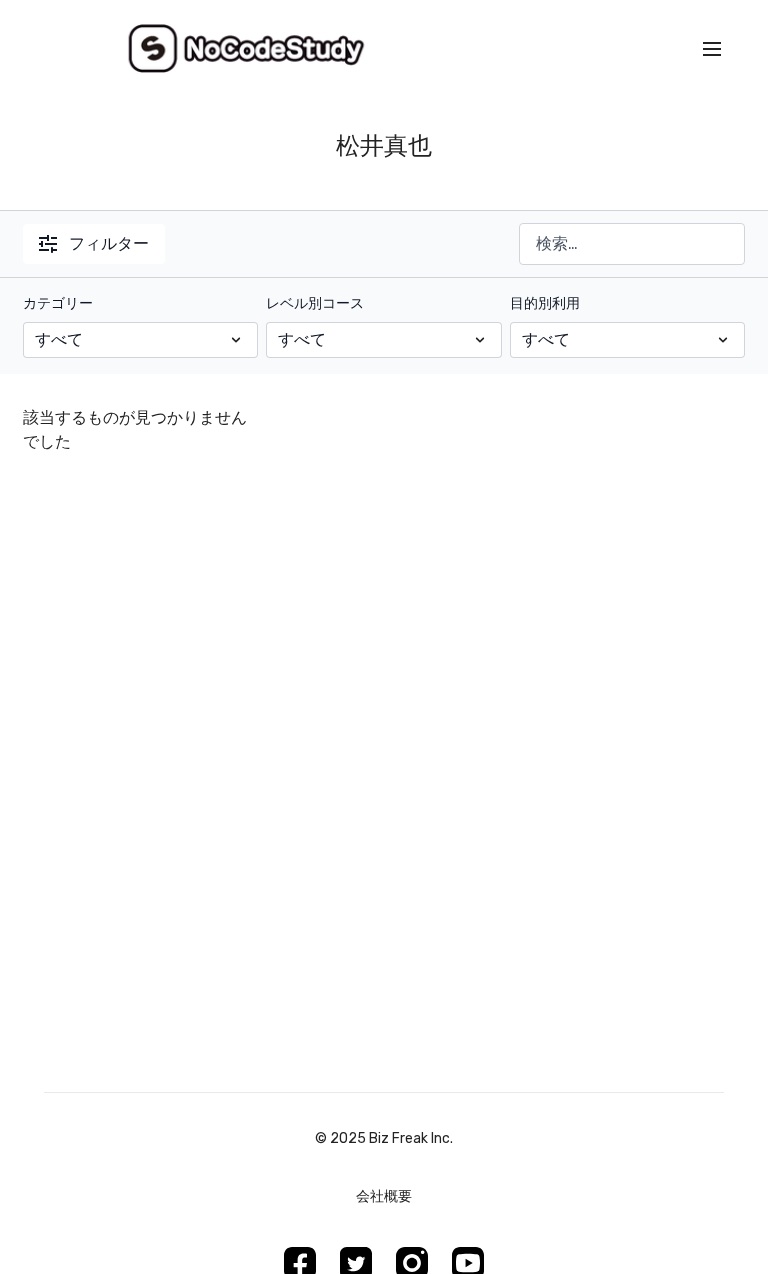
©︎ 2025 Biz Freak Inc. (384, 1139)
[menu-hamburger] (712, 49)
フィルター (109, 243)
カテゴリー (58, 303)
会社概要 (384, 1196)
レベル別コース (315, 303)
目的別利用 (545, 303)
